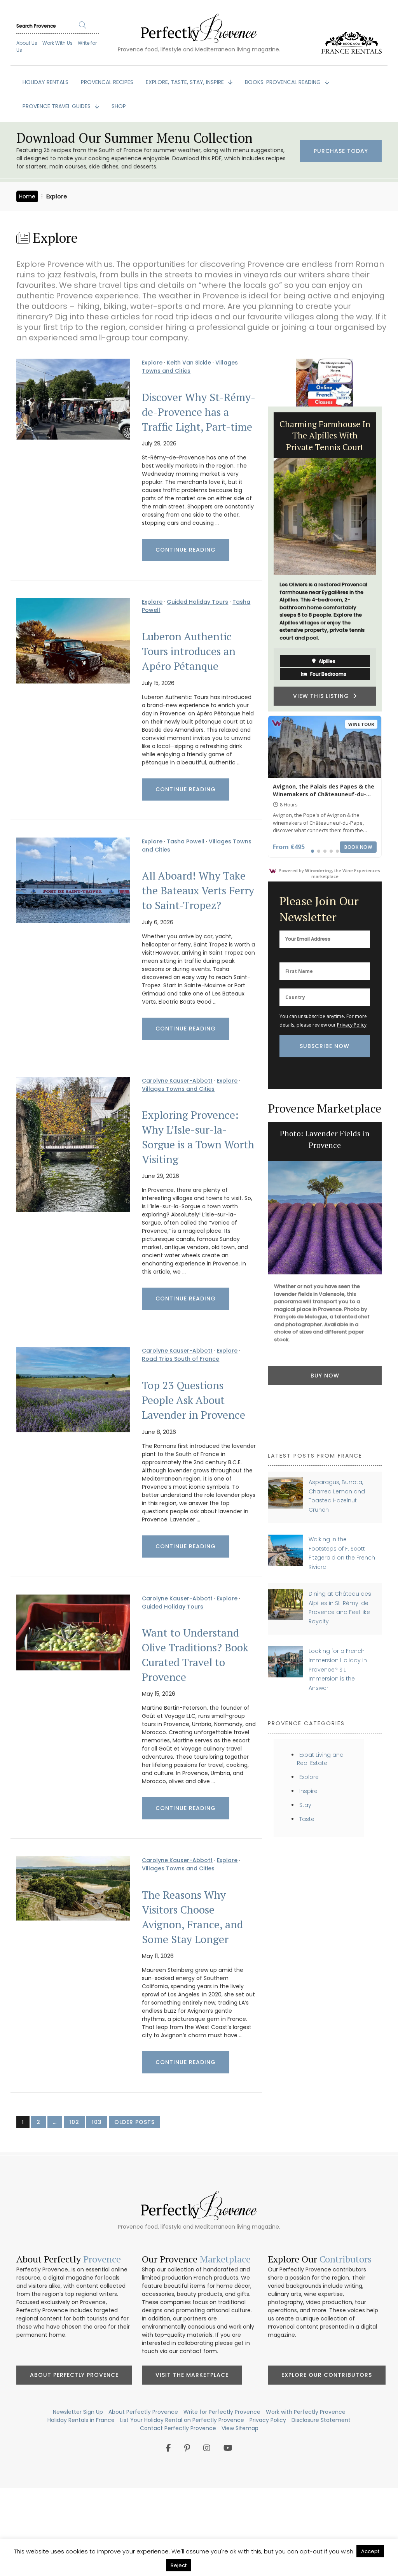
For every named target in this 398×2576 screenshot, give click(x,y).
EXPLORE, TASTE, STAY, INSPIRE (186, 82)
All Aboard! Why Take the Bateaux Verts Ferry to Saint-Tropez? (198, 890)
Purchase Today (341, 151)
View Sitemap (240, 2428)
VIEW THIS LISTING (323, 696)
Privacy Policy (352, 1025)
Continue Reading (186, 550)
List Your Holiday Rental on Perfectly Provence (182, 2420)
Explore (152, 363)
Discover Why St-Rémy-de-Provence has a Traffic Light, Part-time (199, 412)
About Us (27, 43)
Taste (307, 1819)
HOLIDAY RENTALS (45, 82)
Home (27, 196)
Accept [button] (370, 2551)
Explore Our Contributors (327, 2375)
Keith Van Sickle (189, 363)
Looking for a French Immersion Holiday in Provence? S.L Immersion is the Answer (338, 1669)
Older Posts (134, 2122)
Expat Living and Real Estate (320, 1759)
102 (74, 2122)
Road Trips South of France (181, 1359)
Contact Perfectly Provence (178, 2428)
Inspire (308, 1791)
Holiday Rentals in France (81, 2420)
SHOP (119, 106)
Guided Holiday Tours (197, 602)
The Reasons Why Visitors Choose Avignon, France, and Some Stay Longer (192, 1917)
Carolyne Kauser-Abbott (177, 1081)
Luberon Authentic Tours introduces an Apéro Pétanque (189, 651)
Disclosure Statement (321, 2420)
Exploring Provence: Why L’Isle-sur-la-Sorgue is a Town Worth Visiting (198, 1137)
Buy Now (325, 1376)
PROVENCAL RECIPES (107, 82)
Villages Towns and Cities (190, 367)
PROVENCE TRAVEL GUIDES (57, 106)
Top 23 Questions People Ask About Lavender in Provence (194, 1400)
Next (388, 559)
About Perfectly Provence (74, 2375)
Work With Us (58, 43)
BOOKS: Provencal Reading (284, 82)
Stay (305, 1805)
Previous (262, 559)
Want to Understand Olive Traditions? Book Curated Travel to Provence (195, 1655)
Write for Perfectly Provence (222, 2412)
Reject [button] (179, 2565)
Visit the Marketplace (192, 2375)
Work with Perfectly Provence (306, 2412)
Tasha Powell (186, 841)
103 (97, 2122)
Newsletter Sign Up (78, 2412)
